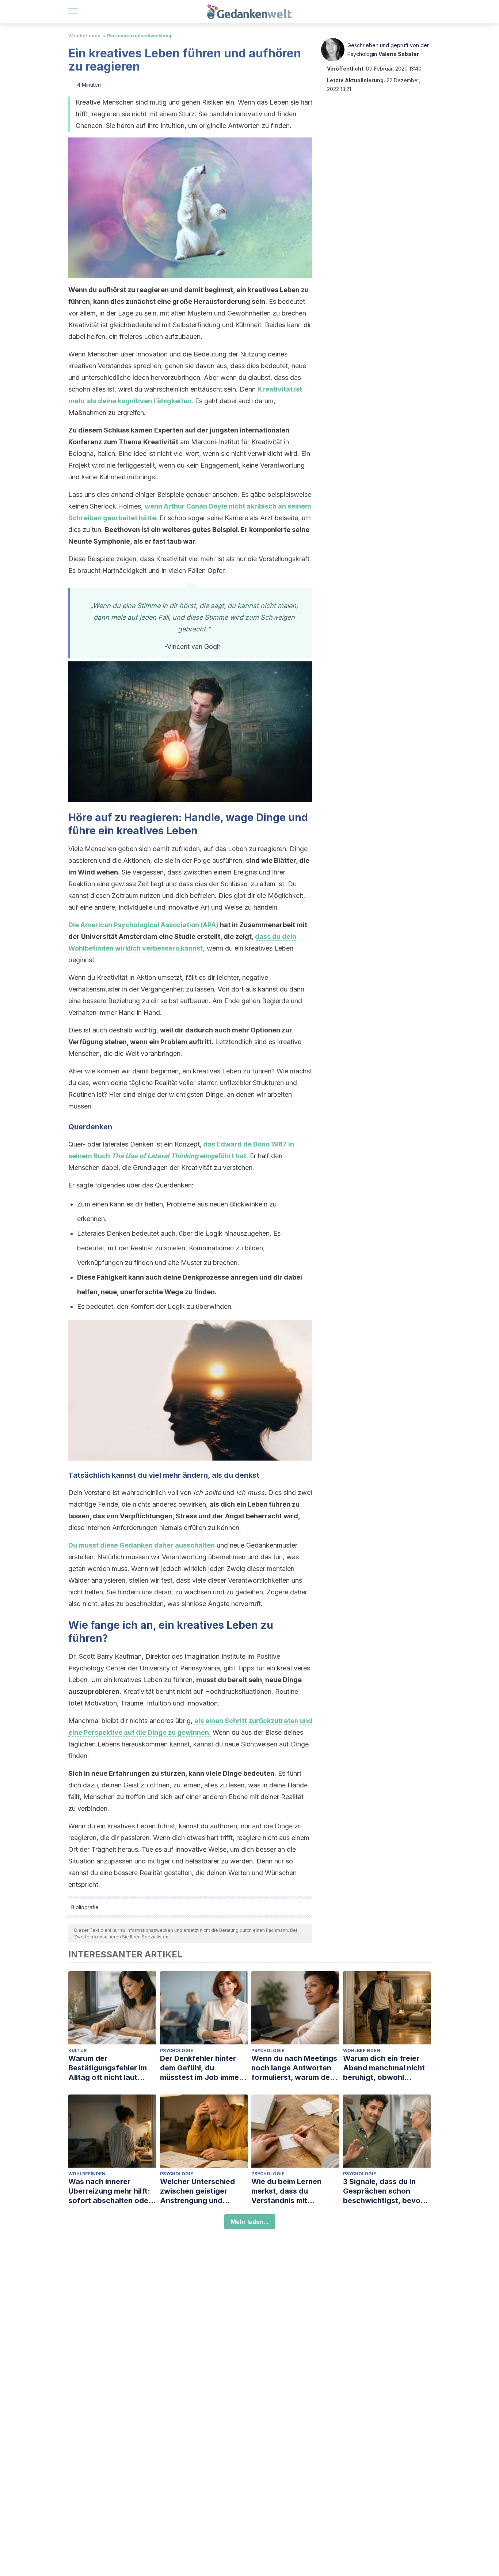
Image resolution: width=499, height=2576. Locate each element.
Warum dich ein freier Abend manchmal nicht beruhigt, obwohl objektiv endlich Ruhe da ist (387, 2068)
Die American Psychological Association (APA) (143, 925)
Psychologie (177, 2050)
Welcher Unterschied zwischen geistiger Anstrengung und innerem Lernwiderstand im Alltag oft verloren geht (203, 2191)
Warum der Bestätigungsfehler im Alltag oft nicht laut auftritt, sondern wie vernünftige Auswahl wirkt (108, 2068)
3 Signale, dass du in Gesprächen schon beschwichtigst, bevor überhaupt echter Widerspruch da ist (383, 2191)
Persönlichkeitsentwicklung (139, 36)
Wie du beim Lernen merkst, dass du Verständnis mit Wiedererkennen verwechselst (286, 2191)
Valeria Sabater (399, 54)
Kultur (77, 2050)
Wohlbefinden (84, 36)
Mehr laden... (250, 2222)
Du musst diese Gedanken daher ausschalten (142, 1545)
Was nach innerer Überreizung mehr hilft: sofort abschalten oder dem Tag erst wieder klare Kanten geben (110, 2191)
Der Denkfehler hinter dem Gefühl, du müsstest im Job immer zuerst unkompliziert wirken (201, 2068)
